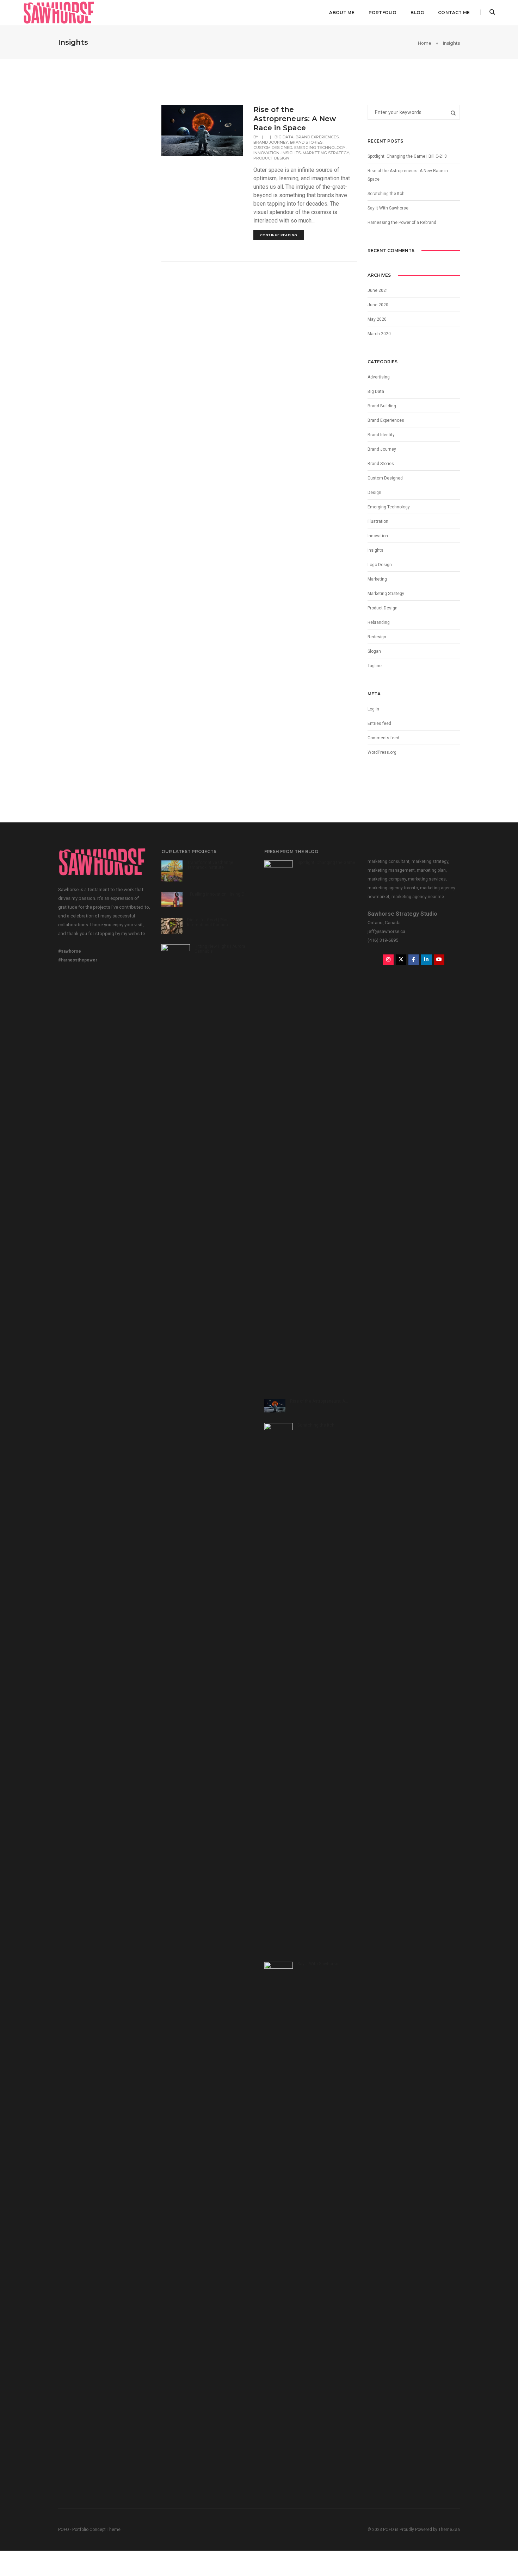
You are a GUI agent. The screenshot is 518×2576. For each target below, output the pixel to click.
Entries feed (379, 723)
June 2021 (378, 290)
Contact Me (454, 12)
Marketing (377, 579)
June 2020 (378, 305)
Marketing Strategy (326, 153)
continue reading (279, 235)
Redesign (377, 637)
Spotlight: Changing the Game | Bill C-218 (407, 156)
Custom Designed (273, 148)
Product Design (271, 158)
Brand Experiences (317, 137)
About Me (342, 12)
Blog (417, 12)
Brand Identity (381, 435)
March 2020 (379, 334)
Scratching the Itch (386, 194)
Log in (373, 709)
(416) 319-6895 (383, 940)
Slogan (374, 651)
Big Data (284, 137)
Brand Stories (306, 142)
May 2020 (377, 319)
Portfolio (383, 12)
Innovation (266, 153)
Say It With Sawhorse (388, 208)
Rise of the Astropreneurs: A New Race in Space (295, 119)
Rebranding (379, 622)
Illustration (378, 521)
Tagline (375, 666)
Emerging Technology (320, 148)
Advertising (379, 377)
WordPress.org (382, 752)
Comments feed (383, 738)
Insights (291, 153)
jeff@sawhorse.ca (386, 931)
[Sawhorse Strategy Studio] (59, 12)
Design (374, 493)
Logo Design (380, 565)
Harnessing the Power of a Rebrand (402, 222)
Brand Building (382, 406)
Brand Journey (271, 142)
